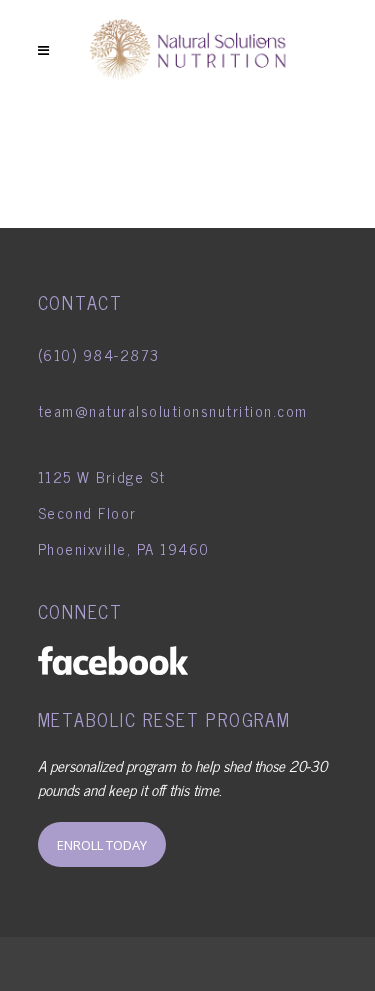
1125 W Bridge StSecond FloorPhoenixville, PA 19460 (124, 512)
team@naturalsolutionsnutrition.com (173, 410)
